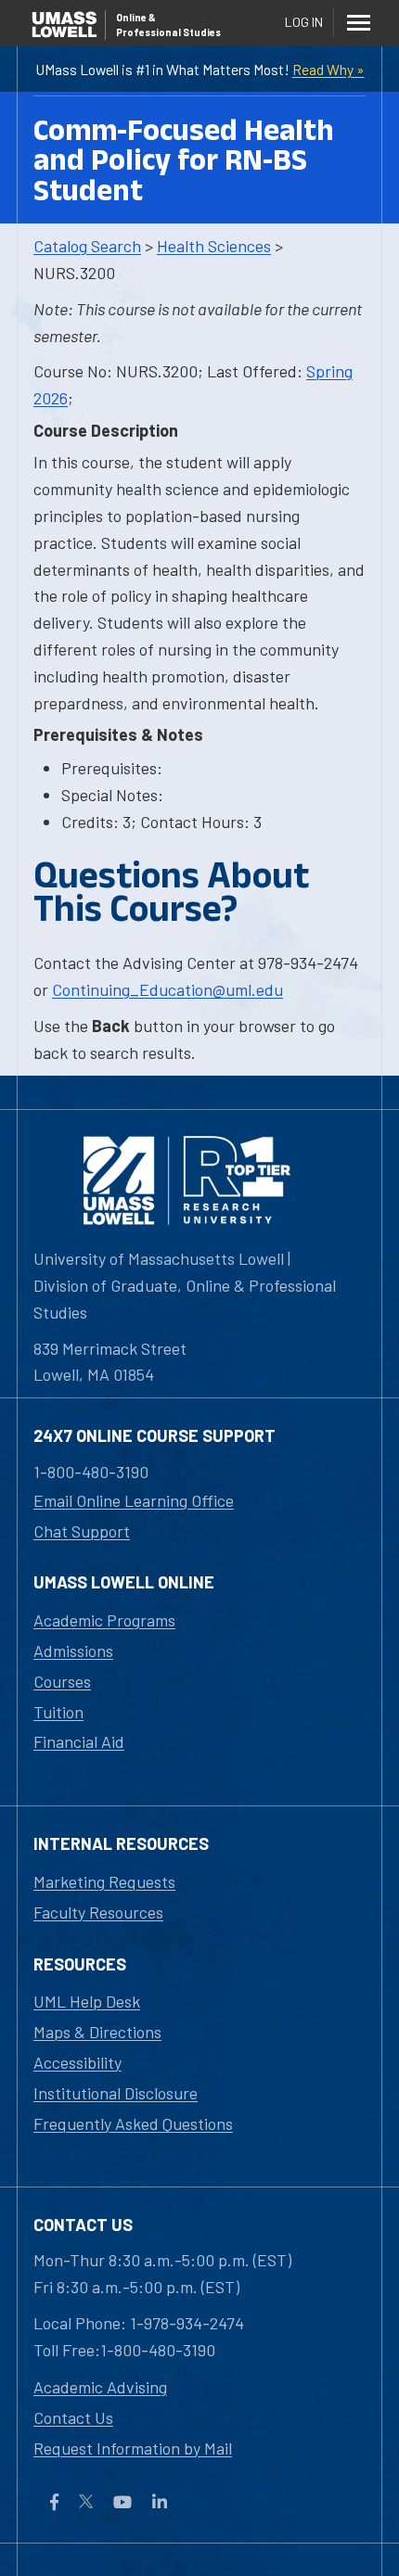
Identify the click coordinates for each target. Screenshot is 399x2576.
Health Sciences (214, 246)
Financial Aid (79, 1741)
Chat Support (82, 1531)
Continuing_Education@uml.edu (167, 989)
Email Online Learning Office (134, 1500)
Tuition (58, 1712)
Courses (62, 1681)
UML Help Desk (87, 2001)
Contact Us (73, 2417)
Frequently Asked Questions (133, 2123)
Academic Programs (104, 1620)
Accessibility (77, 2062)
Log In (304, 22)
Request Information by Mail (133, 2448)
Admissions (73, 1651)
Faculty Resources (98, 1912)
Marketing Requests (104, 1881)
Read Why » (328, 69)
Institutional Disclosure (116, 2093)
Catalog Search (87, 246)
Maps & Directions (97, 2032)
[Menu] (358, 22)
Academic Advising (100, 2387)
